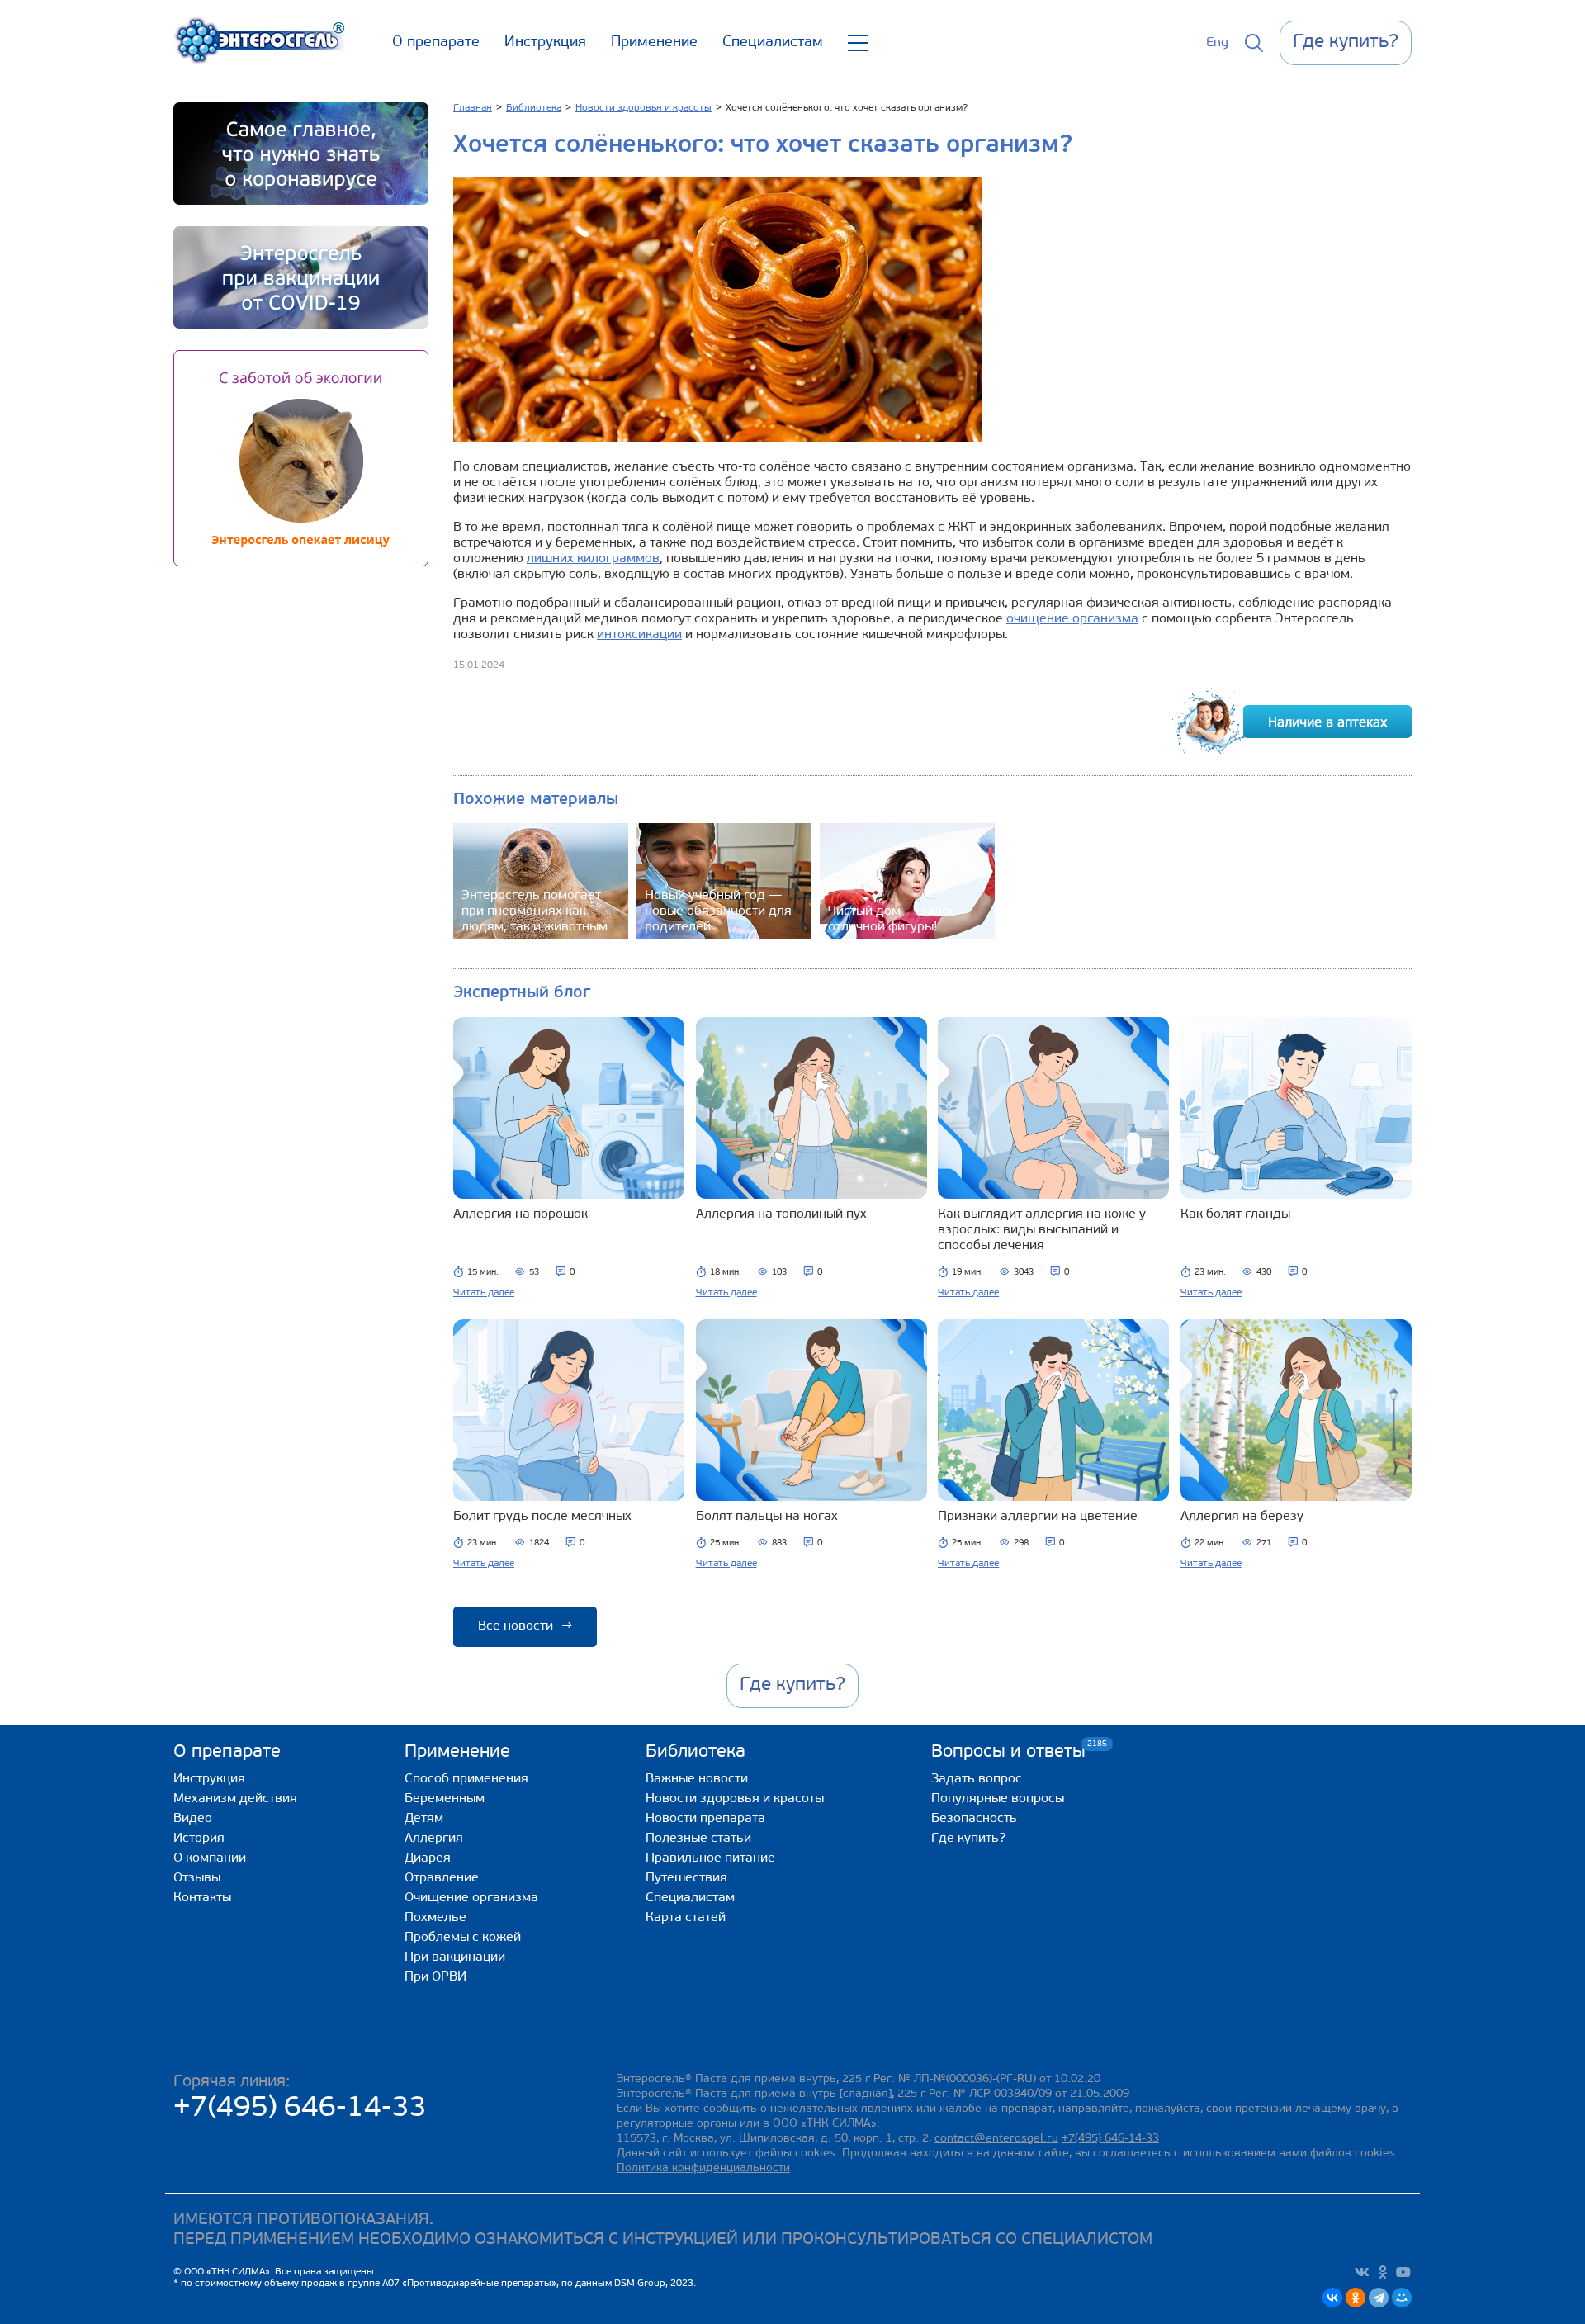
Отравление (442, 1878)
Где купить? (968, 1839)
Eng (1217, 43)
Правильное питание (710, 1858)
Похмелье (435, 1918)
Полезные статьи (698, 1839)
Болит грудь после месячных (542, 1517)
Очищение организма (471, 1898)
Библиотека (696, 1752)
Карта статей (686, 1918)
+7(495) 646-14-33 (300, 2109)
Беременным (445, 1799)
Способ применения (466, 1779)
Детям (424, 1819)
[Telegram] (1379, 2298)
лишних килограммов (593, 559)
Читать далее (484, 1293)
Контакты (202, 1898)
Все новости (525, 1626)
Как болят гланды (1235, 1214)
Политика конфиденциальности (703, 2168)
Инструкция (545, 43)
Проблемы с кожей (463, 1938)
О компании (210, 1858)
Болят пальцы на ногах (767, 1517)
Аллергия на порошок (520, 1214)
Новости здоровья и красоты (735, 1799)
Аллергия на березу (1242, 1517)
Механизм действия (235, 1799)
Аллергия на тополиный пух (781, 1214)
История (199, 1839)
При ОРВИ (435, 1977)
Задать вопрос (977, 1779)
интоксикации (639, 635)
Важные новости (697, 1779)
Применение (654, 43)
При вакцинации (455, 1957)
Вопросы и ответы (1008, 1751)
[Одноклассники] (1356, 2298)
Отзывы (197, 1878)
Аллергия (434, 1839)
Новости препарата (705, 1819)
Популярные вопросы (998, 1799)
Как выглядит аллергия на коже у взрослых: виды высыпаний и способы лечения (1042, 1230)
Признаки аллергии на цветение (1038, 1517)
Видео (193, 1819)
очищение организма (1072, 619)
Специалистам (773, 43)
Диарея (428, 1858)
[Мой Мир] (1402, 2298)
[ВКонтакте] (1332, 2298)
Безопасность (974, 1819)
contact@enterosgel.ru (996, 2139)
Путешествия (686, 1878)
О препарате (436, 43)
